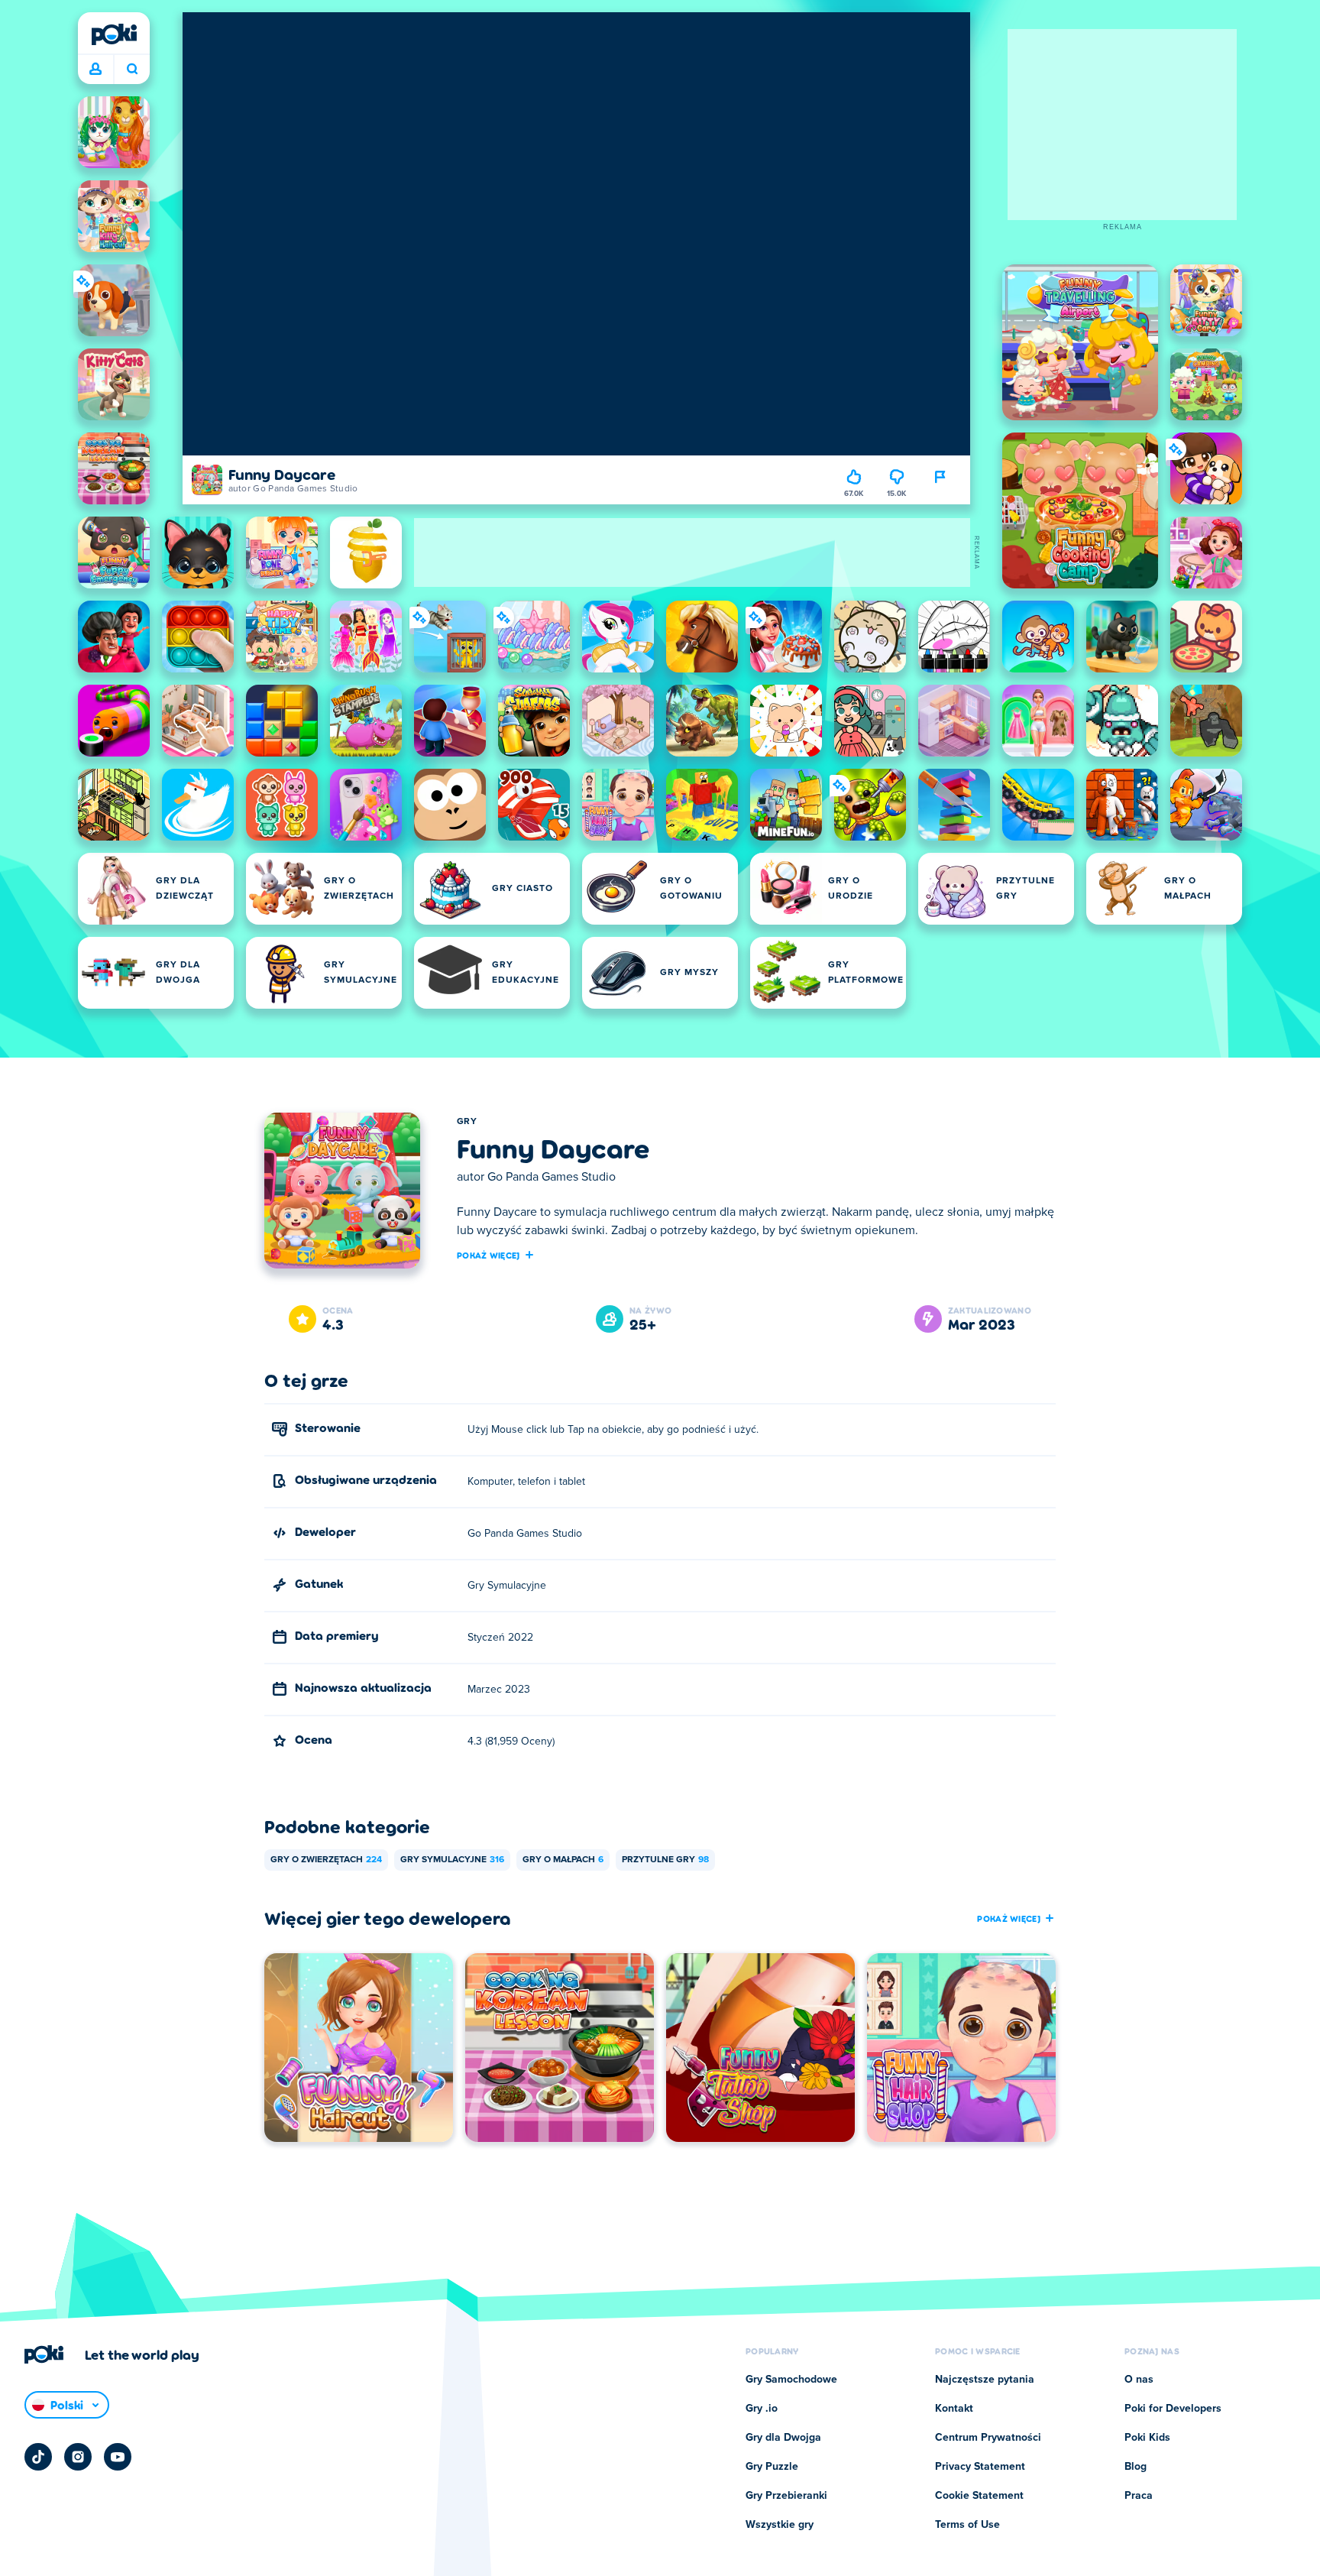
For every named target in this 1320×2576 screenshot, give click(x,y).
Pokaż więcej (489, 1255)
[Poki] (114, 34)
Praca (1139, 2496)
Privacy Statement (980, 2467)
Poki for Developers (1173, 2409)
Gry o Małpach (563, 1860)
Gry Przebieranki (786, 2496)
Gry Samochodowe (791, 2380)
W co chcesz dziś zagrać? (132, 70)
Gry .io (762, 2409)
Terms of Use (967, 2525)
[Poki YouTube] (118, 2457)
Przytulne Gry (665, 1860)
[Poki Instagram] (78, 2457)
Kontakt (954, 2409)
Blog (1136, 2467)
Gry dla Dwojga (783, 2438)
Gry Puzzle (772, 2467)
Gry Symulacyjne (452, 1860)
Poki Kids (1147, 2438)
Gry (467, 1122)
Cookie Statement (979, 2496)
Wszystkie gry (780, 2525)
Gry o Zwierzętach (326, 1860)
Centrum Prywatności (988, 2438)
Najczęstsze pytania (985, 2380)
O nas (1139, 2380)
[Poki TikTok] (38, 2457)
